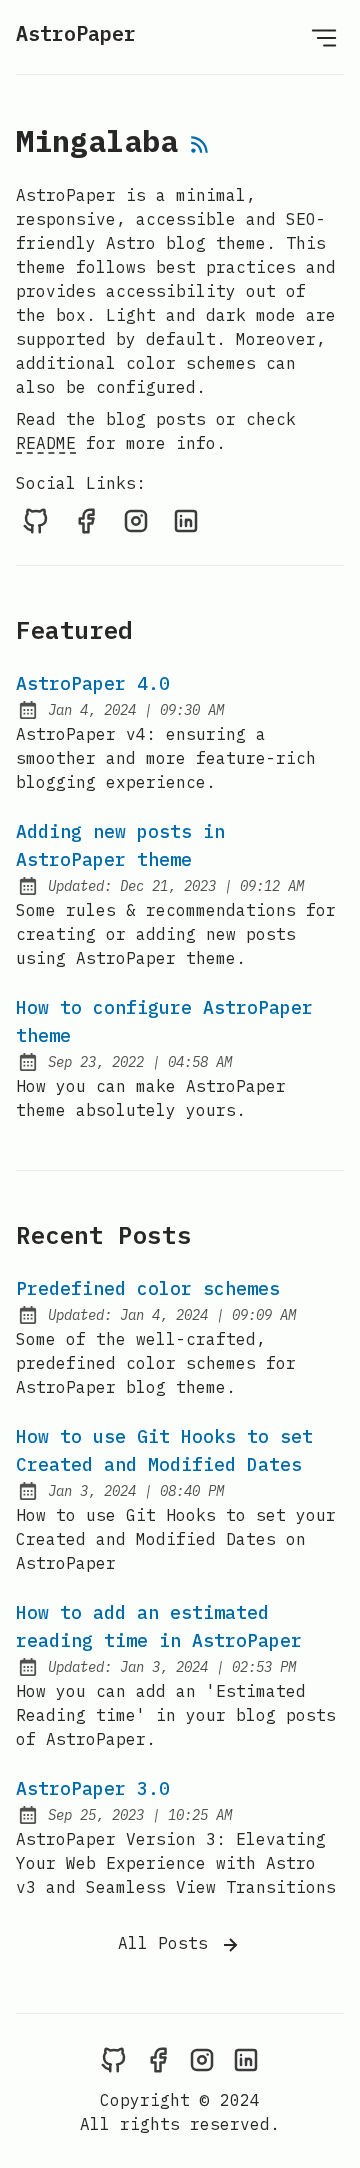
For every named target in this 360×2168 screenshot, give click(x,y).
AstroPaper (76, 33)
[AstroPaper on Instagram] (136, 520)
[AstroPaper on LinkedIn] (186, 520)
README (46, 443)
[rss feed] (200, 146)
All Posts (168, 1943)
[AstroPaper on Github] (36, 520)
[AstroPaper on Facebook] (86, 520)
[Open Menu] (324, 37)
